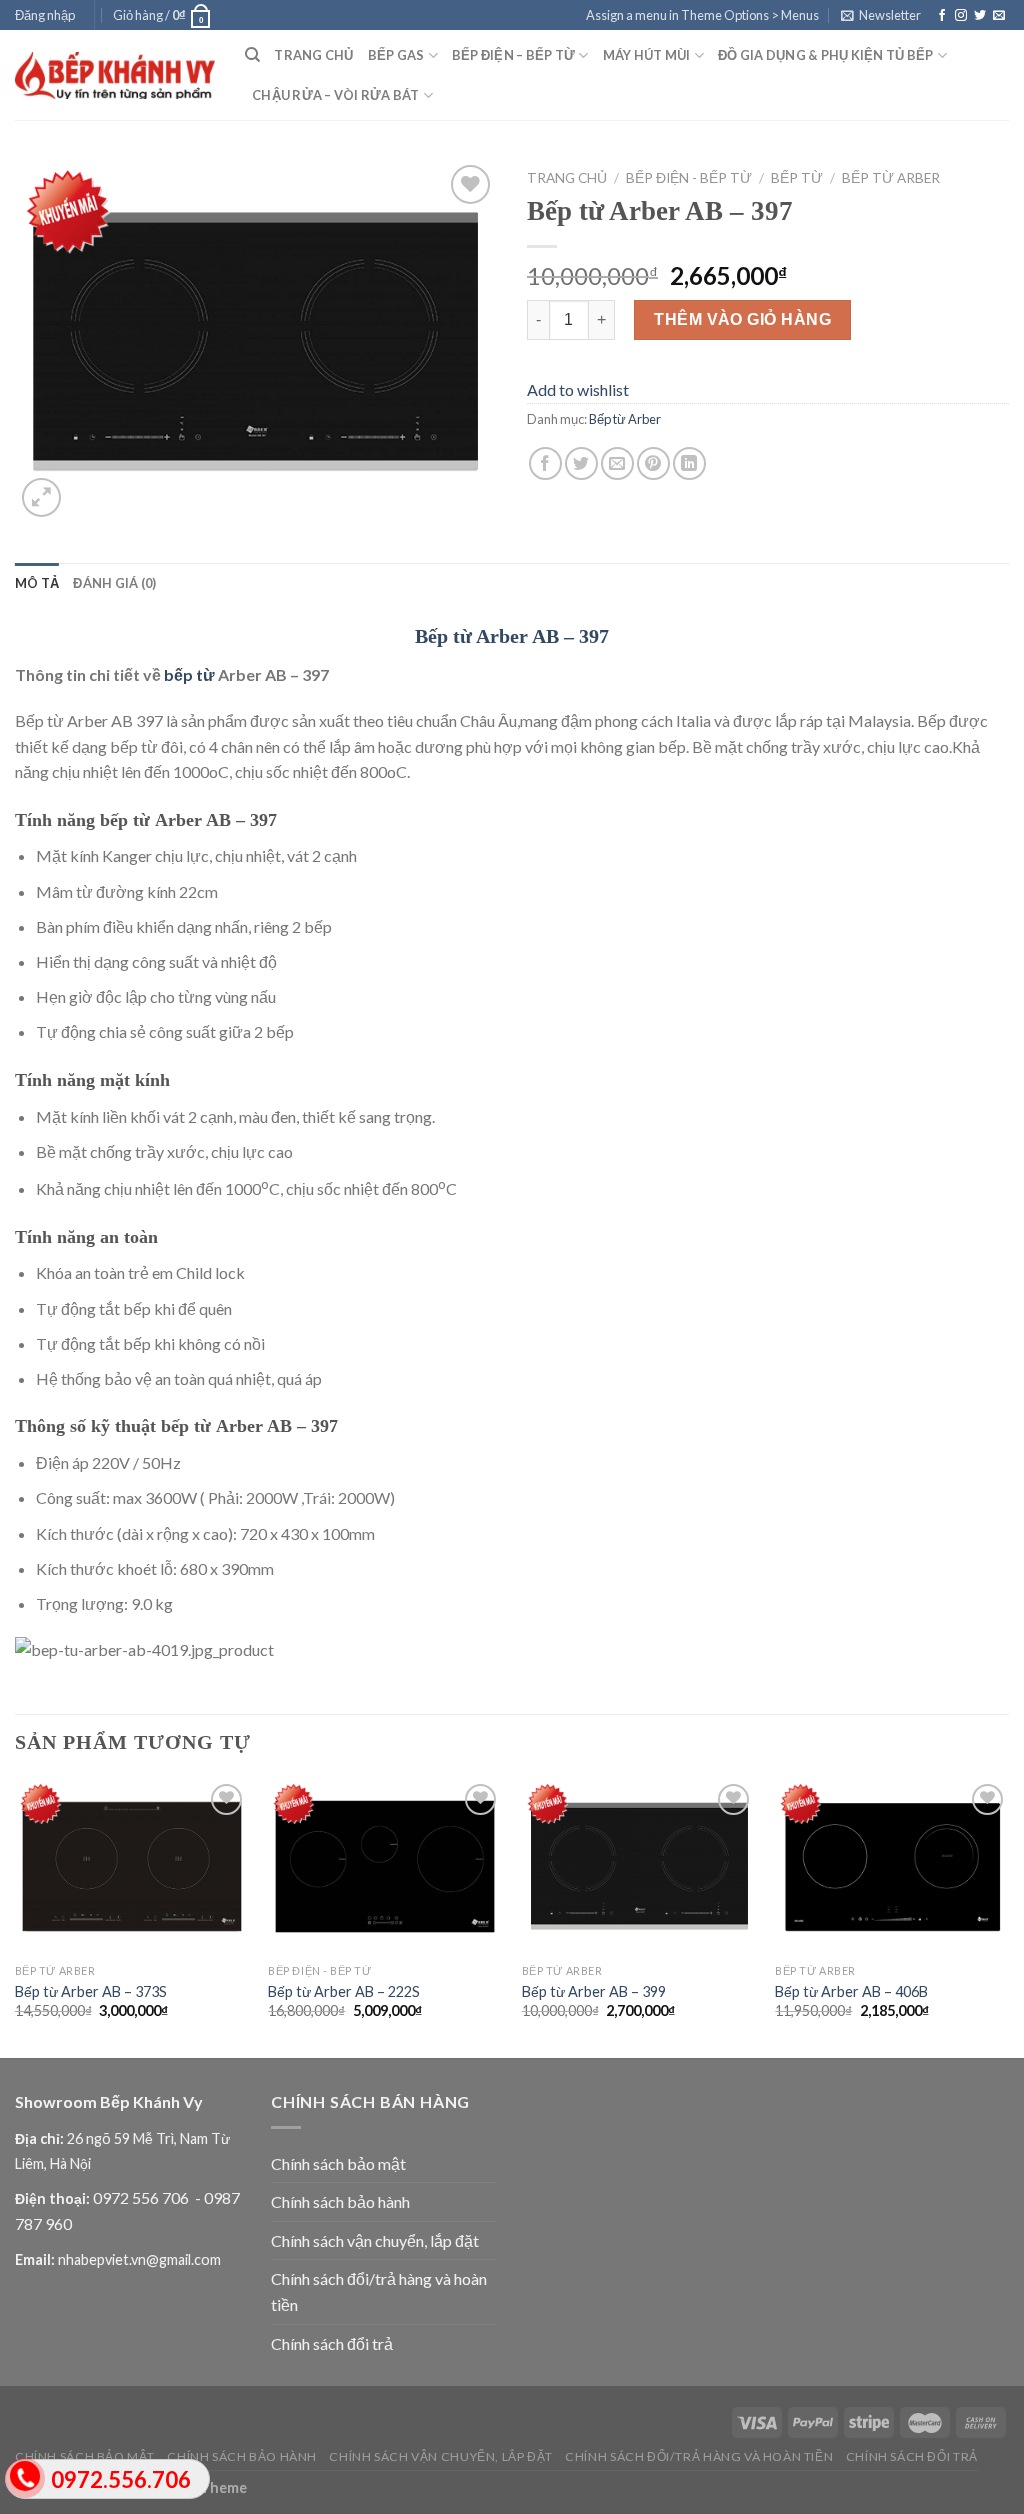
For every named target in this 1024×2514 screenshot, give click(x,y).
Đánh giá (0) (114, 583)
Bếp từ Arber (891, 178)
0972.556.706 (121, 2479)
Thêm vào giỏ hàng (742, 319)
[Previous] (16, 1917)
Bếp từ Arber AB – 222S (344, 1991)
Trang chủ (313, 55)
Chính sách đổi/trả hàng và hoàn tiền (379, 2291)
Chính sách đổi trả (332, 2343)
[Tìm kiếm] (252, 55)
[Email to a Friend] (617, 463)
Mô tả (37, 583)
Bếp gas (396, 55)
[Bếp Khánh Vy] (115, 75)
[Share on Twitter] (581, 463)
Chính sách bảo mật (338, 2163)
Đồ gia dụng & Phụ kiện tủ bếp (825, 55)
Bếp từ (797, 178)
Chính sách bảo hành (340, 2201)
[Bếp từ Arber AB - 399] (639, 1866)
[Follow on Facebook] (942, 16)
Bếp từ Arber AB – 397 (512, 636)
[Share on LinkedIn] (689, 463)
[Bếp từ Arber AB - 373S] (132, 1866)
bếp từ (189, 674)
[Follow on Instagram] (961, 16)
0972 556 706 (142, 2197)
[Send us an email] (999, 16)
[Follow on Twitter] (980, 16)
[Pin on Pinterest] (653, 463)
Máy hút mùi (647, 55)
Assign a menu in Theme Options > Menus (702, 15)
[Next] (1008, 1917)
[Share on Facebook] (545, 463)
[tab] (37, 583)
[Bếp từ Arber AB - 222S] (385, 1866)
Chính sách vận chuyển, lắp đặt (375, 2240)
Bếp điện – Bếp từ (513, 55)
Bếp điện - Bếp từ (689, 178)
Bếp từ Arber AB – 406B (851, 1991)
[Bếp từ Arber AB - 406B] (892, 1866)
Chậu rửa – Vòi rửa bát (336, 95)
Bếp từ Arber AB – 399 (594, 1991)
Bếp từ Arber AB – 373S (91, 1991)
